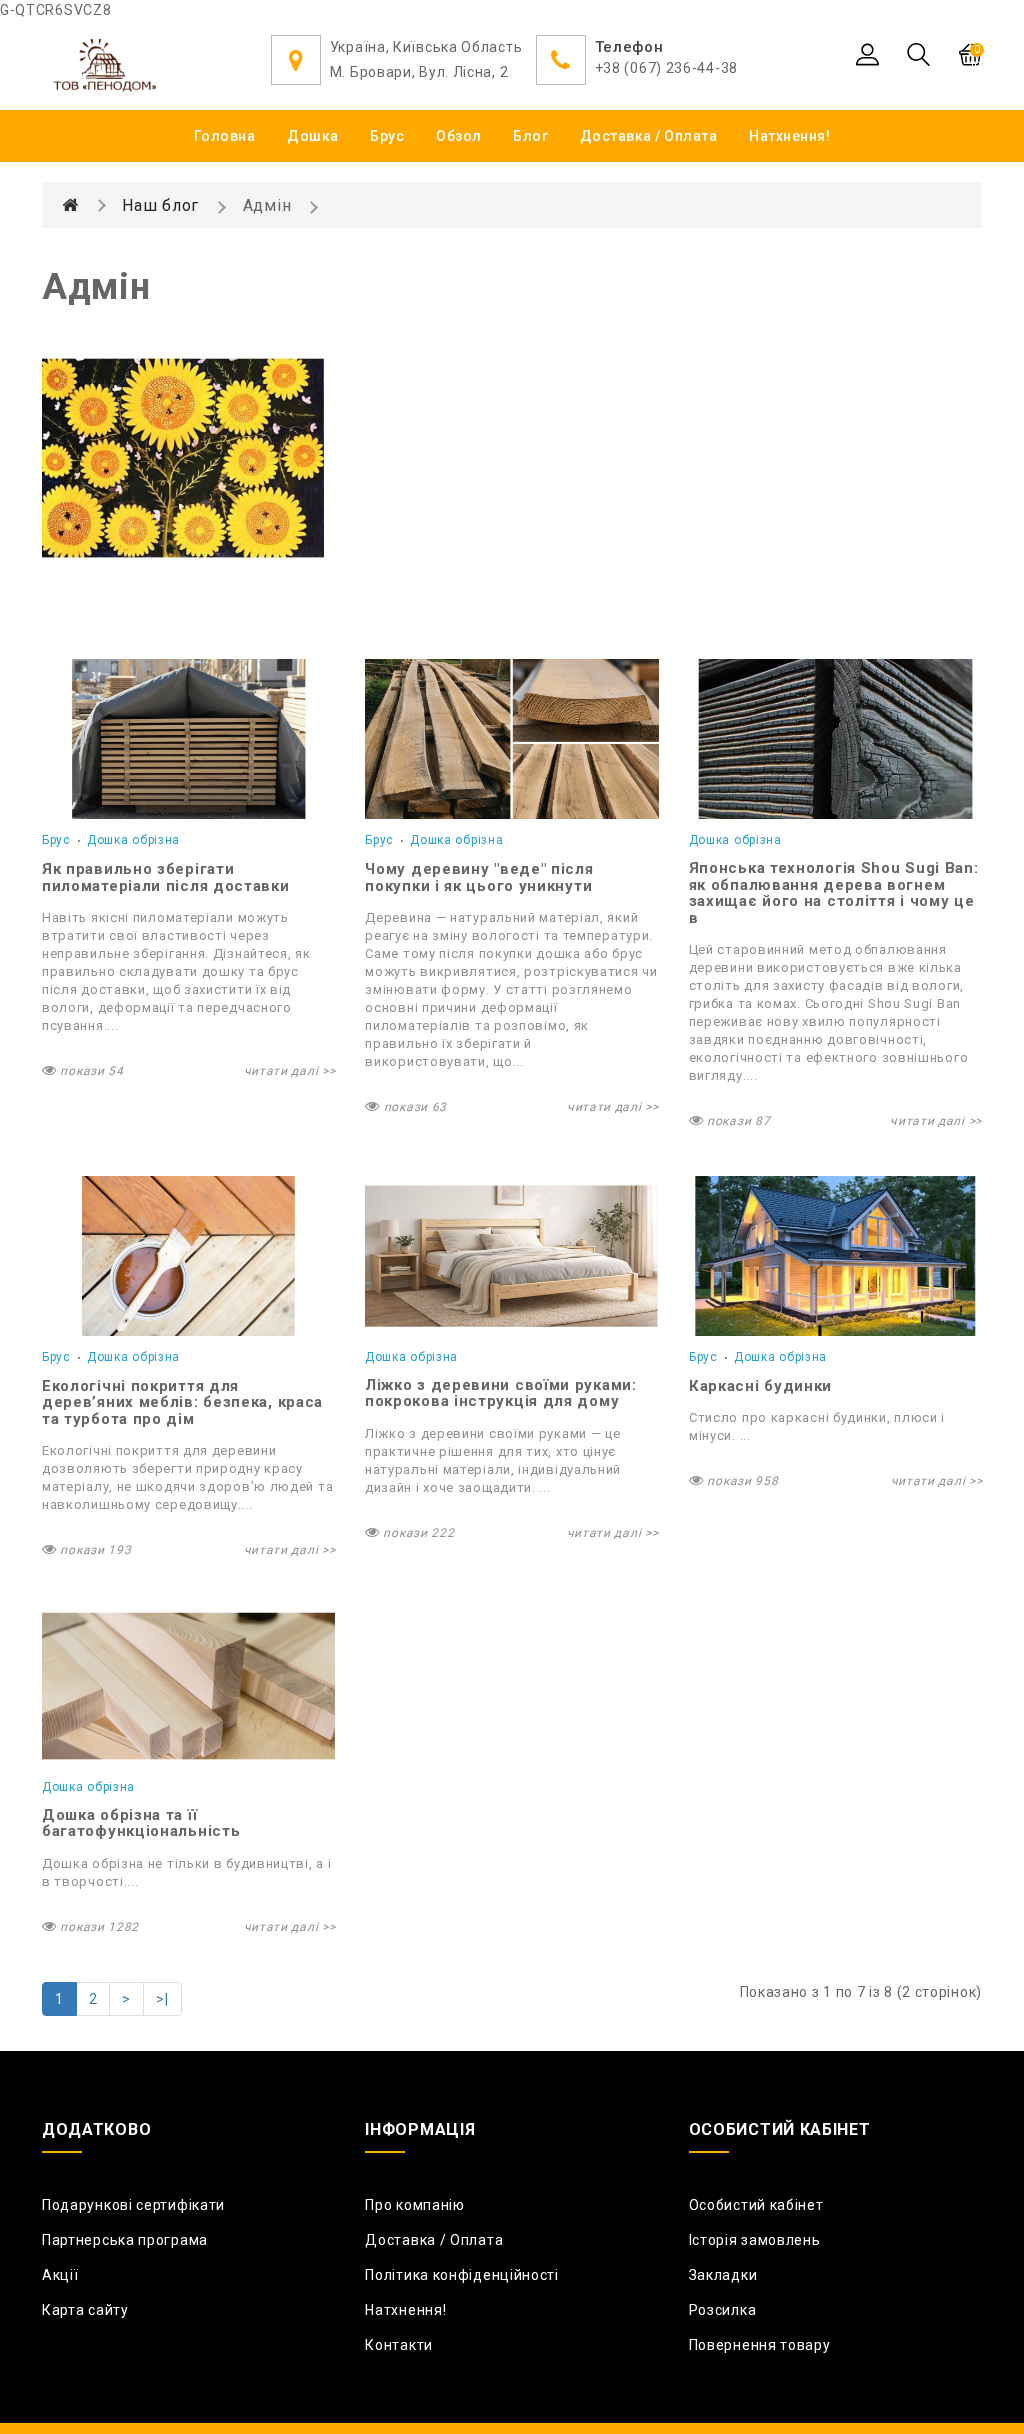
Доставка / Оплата (649, 136)
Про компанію (414, 2205)
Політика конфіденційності (462, 2275)
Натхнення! (789, 136)
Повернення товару (760, 2345)
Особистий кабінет (756, 2205)
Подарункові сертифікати (133, 2205)
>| (162, 1999)
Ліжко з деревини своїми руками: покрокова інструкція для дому (501, 1393)
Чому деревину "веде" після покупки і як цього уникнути (479, 877)
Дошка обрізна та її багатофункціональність (141, 1823)
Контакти (399, 2345)
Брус (387, 136)
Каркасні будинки (760, 1386)
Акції (60, 2275)
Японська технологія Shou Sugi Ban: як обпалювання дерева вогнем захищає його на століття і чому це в (834, 893)
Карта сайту (85, 2310)
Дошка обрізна (133, 840)
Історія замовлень (755, 2240)
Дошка (313, 136)
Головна (225, 136)
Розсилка (723, 2310)
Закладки (723, 2275)
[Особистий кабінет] (867, 54)
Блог (530, 136)
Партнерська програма (125, 2240)
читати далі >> (290, 1071)
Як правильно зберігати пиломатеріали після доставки (166, 877)
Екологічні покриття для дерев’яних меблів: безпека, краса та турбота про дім (182, 1402)
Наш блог (160, 205)
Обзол (459, 136)
